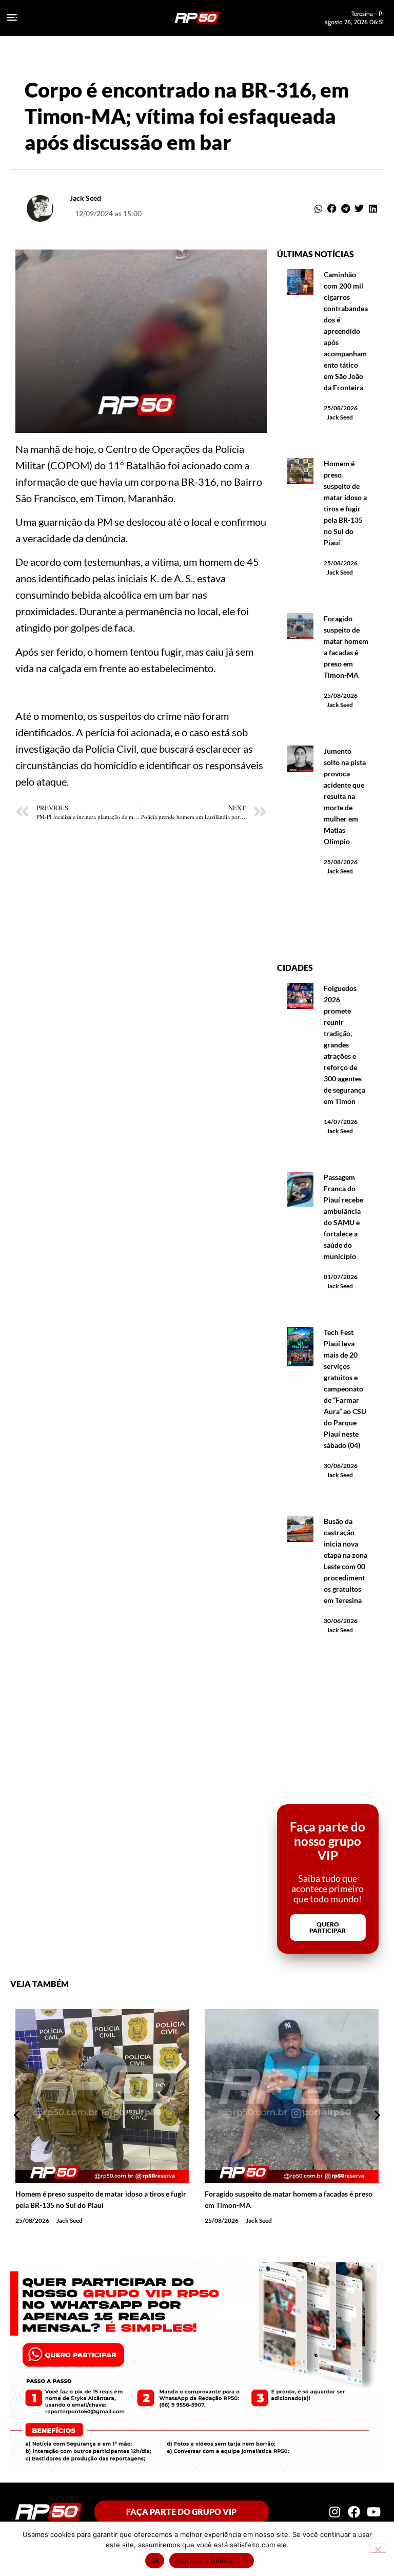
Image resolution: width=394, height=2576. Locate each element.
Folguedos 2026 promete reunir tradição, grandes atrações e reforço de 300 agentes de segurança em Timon (344, 1045)
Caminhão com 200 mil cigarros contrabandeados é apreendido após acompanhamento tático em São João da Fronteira (346, 331)
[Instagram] (334, 2512)
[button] (319, 208)
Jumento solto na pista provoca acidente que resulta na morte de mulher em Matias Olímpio (345, 796)
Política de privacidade (212, 2561)
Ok (155, 2561)
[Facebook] (354, 2512)
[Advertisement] (328, 925)
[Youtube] (374, 2512)
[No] (378, 2548)
